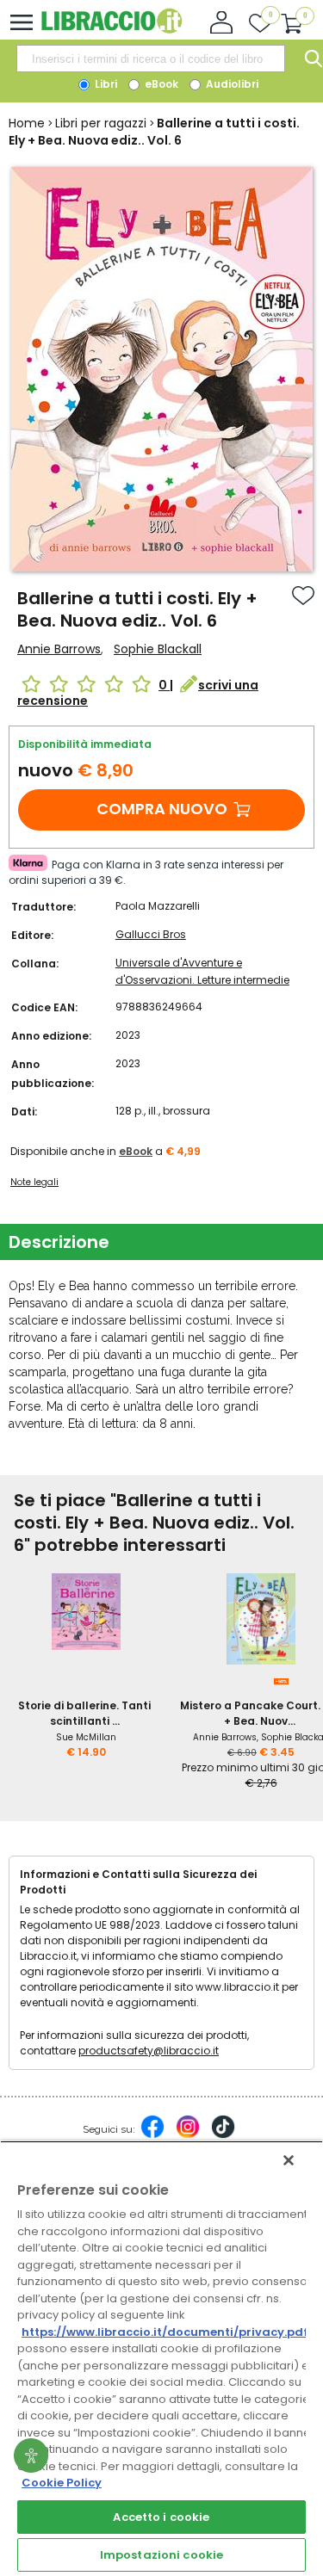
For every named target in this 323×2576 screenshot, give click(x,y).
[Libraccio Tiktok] (223, 2135)
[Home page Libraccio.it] (112, 30)
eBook (160, 84)
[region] (161, 2358)
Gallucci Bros (151, 934)
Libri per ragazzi (101, 123)
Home (27, 123)
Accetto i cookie (161, 2517)
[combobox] (151, 59)
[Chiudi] (289, 2160)
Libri (105, 84)
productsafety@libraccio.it (149, 2051)
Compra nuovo (162, 809)
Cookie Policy (62, 2483)
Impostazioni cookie (161, 2555)
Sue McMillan (86, 1737)
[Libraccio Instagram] (188, 2135)
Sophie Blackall (158, 649)
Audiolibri (231, 84)
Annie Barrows (59, 649)
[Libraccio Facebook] (152, 2135)
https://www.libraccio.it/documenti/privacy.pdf (165, 2332)
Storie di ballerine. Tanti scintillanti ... (84, 1713)
